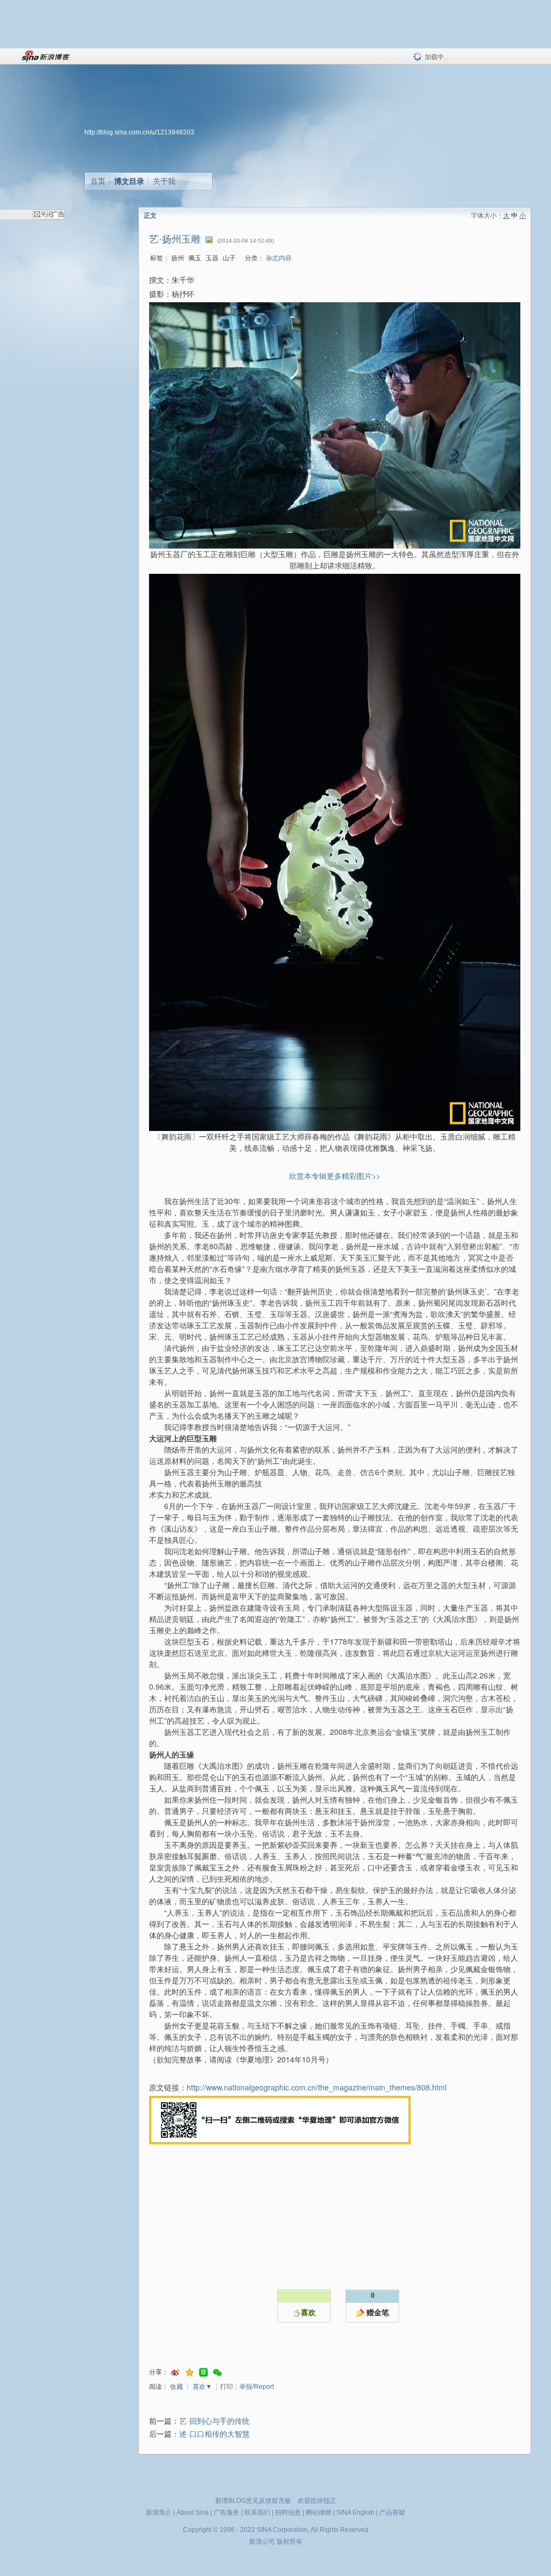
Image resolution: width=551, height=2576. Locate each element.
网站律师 (319, 2513)
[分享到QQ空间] (189, 2372)
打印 (227, 2387)
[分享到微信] (217, 2372)
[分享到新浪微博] (175, 2372)
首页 (98, 181)
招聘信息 (288, 2513)
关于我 (164, 181)
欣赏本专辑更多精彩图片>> (335, 1176)
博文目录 (129, 181)
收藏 (176, 2387)
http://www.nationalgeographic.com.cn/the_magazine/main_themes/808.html (317, 2087)
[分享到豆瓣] (203, 2372)
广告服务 (227, 2513)
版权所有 (289, 2542)
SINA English (355, 2513)
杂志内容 (279, 258)
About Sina (193, 2513)
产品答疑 (392, 2513)
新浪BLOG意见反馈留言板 (253, 2501)
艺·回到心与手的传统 (214, 2421)
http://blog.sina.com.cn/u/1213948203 (139, 132)
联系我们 (257, 2513)
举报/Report (257, 2387)
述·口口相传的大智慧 (214, 2434)
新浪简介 (159, 2513)
